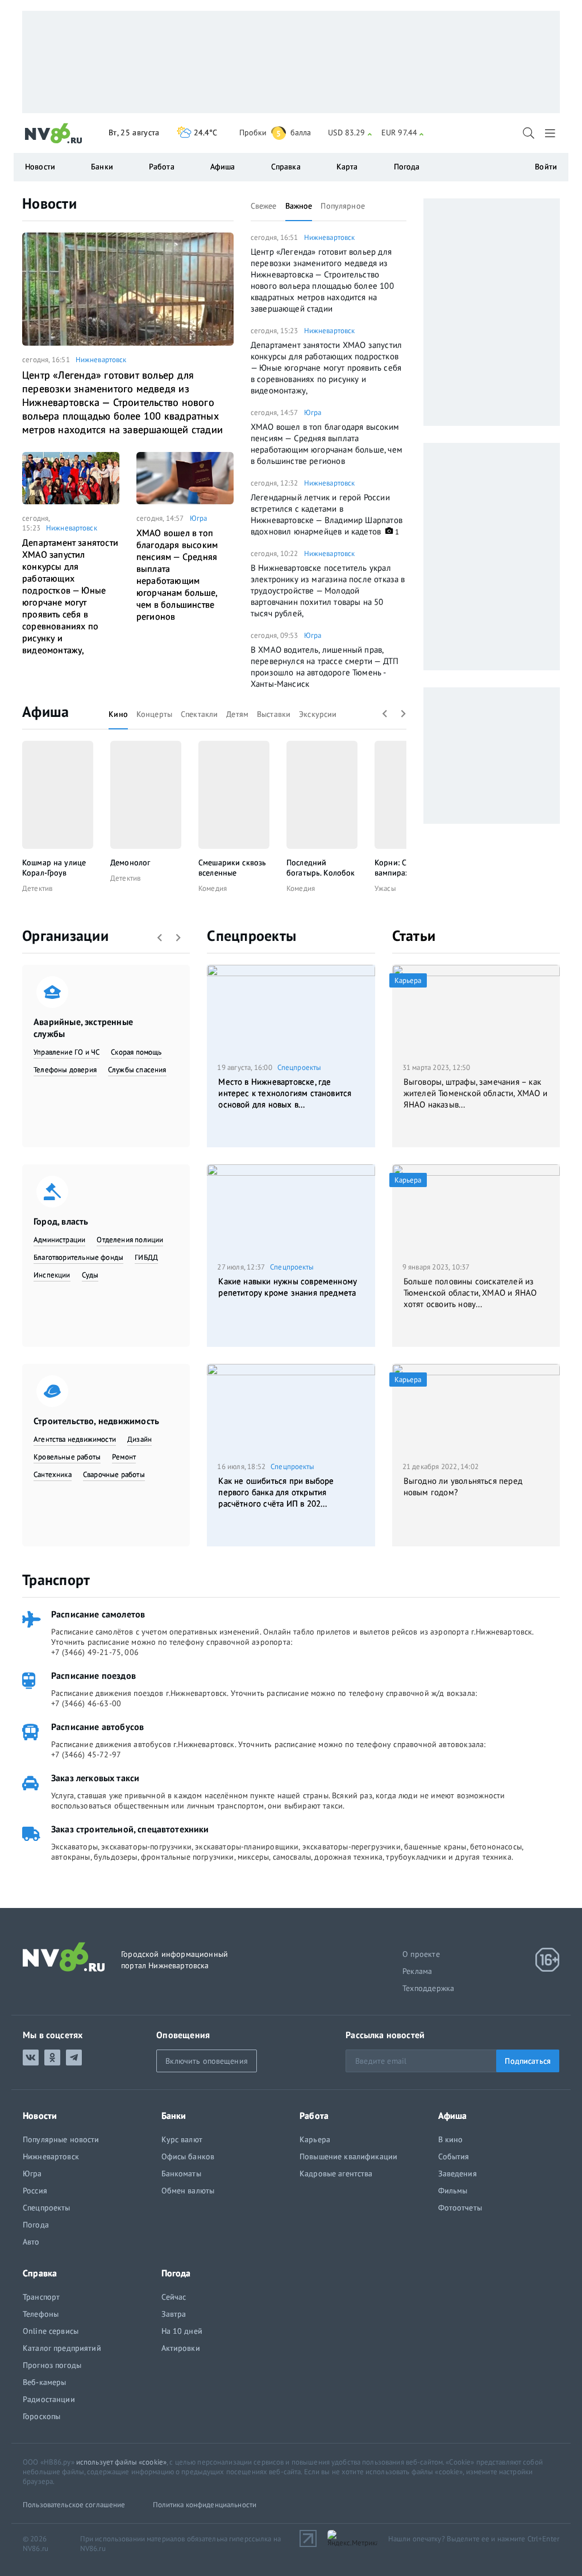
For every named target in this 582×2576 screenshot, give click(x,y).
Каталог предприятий (62, 2348)
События (454, 2156)
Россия (35, 2191)
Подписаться (528, 2061)
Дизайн (140, 1439)
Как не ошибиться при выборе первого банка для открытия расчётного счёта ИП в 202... (276, 1492)
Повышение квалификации (348, 2156)
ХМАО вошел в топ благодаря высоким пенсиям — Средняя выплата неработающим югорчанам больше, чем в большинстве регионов (177, 574)
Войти (546, 167)
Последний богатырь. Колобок (321, 868)
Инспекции (52, 1275)
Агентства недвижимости (75, 1439)
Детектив (37, 888)
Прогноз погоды (52, 2365)
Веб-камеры (44, 2382)
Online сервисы (51, 2331)
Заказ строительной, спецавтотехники (130, 1829)
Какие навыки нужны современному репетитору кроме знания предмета (288, 1287)
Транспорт (56, 1580)
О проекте (421, 1954)
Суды (90, 1275)
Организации (65, 936)
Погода (407, 167)
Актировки (181, 2348)
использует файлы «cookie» (121, 2462)
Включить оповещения (207, 2061)
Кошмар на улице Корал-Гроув (54, 868)
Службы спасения (137, 1070)
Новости (49, 203)
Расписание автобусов (97, 1727)
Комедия (213, 888)
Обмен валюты (188, 2191)
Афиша (45, 712)
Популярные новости (61, 2139)
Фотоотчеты (460, 2208)
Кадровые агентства (336, 2173)
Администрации (59, 1240)
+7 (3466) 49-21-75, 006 (95, 1652)
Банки (102, 167)
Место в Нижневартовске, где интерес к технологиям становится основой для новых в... (285, 1093)
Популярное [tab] (342, 206)
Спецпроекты (251, 936)
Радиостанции (49, 2399)
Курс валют (182, 2139)
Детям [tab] (237, 714)
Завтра (174, 2314)
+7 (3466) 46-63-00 (86, 1703)
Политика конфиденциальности (205, 2505)
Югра (199, 518)
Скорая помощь (136, 1052)
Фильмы (453, 2191)
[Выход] (551, 133)
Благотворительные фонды (78, 1257)
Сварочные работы (114, 1474)
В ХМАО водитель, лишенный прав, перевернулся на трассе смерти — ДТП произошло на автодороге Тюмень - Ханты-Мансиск (325, 667)
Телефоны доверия (65, 1070)
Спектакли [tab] (199, 714)
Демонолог (130, 862)
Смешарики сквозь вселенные (232, 868)
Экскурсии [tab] (318, 714)
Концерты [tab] (154, 714)
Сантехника (53, 1474)
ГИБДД (146, 1257)
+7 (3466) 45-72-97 (86, 1754)
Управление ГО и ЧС (66, 1052)
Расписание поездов (93, 1675)
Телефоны (41, 2314)
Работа (162, 167)
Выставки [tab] (274, 714)
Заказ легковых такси (95, 1778)
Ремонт (124, 1457)
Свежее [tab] (264, 206)
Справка (286, 167)
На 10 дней (182, 2331)
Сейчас (174, 2297)
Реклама (417, 1971)
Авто (31, 2242)
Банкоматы (181, 2173)
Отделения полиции (130, 1240)
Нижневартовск (101, 360)
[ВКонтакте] (31, 2058)
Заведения (458, 2173)
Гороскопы (41, 2416)
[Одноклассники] (52, 2058)
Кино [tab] (118, 714)
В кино (451, 2139)
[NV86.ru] (54, 134)
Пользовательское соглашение (74, 2505)
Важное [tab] (299, 206)
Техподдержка (428, 1988)
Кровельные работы (67, 1457)
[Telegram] (74, 2058)
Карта (347, 167)
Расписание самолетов (98, 1614)
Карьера (315, 2139)
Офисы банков (188, 2156)
